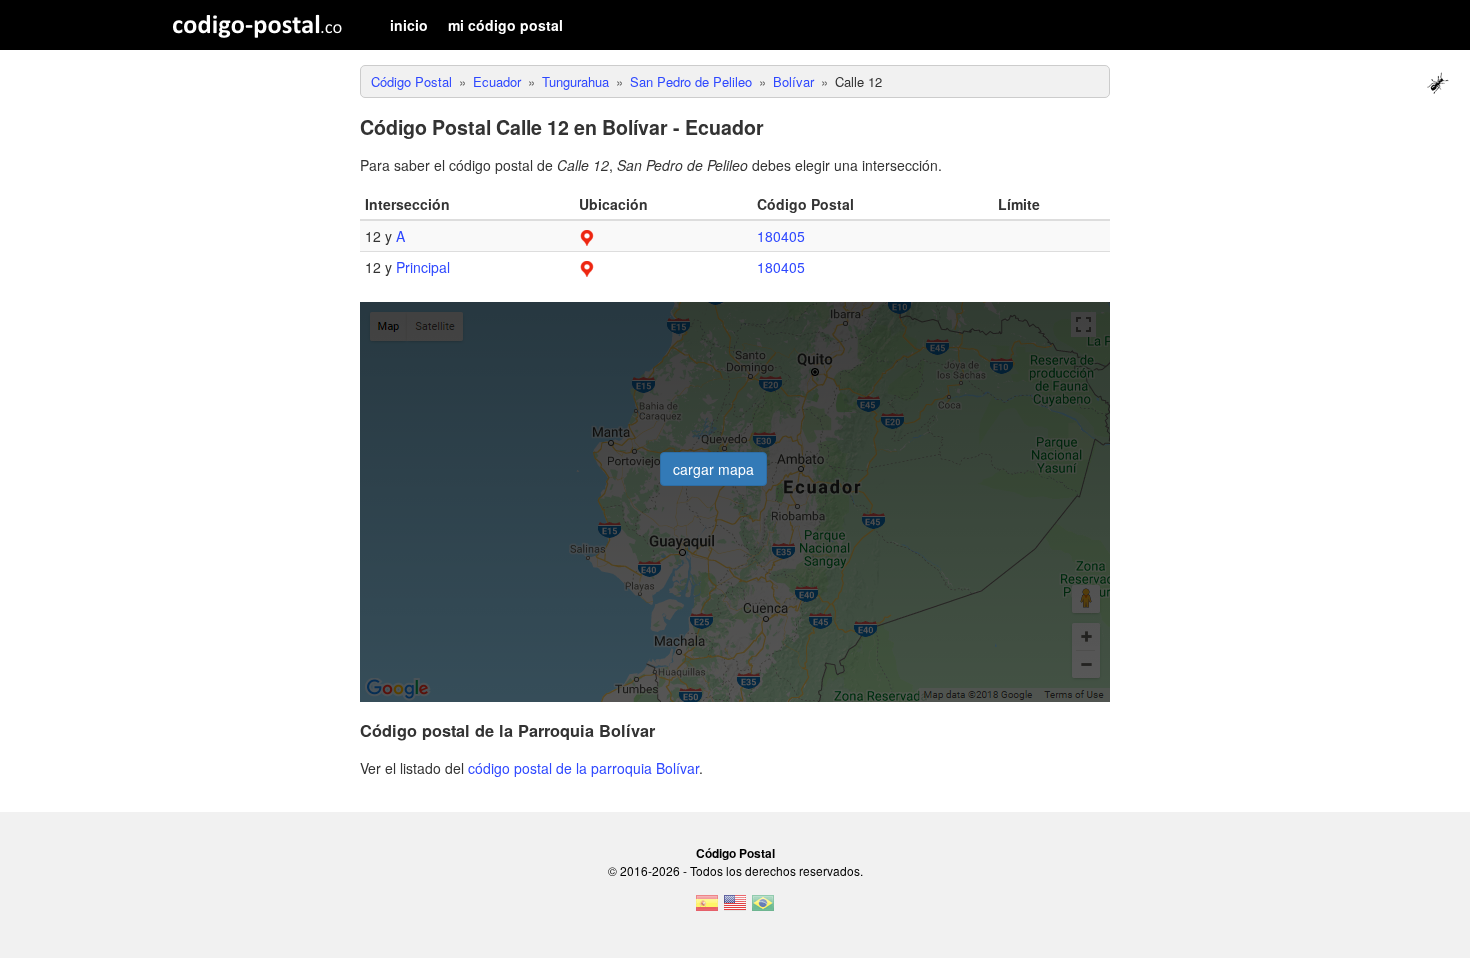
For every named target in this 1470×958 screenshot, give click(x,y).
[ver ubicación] (587, 236)
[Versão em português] (763, 909)
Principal (423, 267)
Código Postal (735, 853)
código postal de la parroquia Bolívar (583, 768)
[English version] (735, 909)
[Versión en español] (707, 909)
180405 (781, 236)
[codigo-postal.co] (257, 25)
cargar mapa (713, 469)
